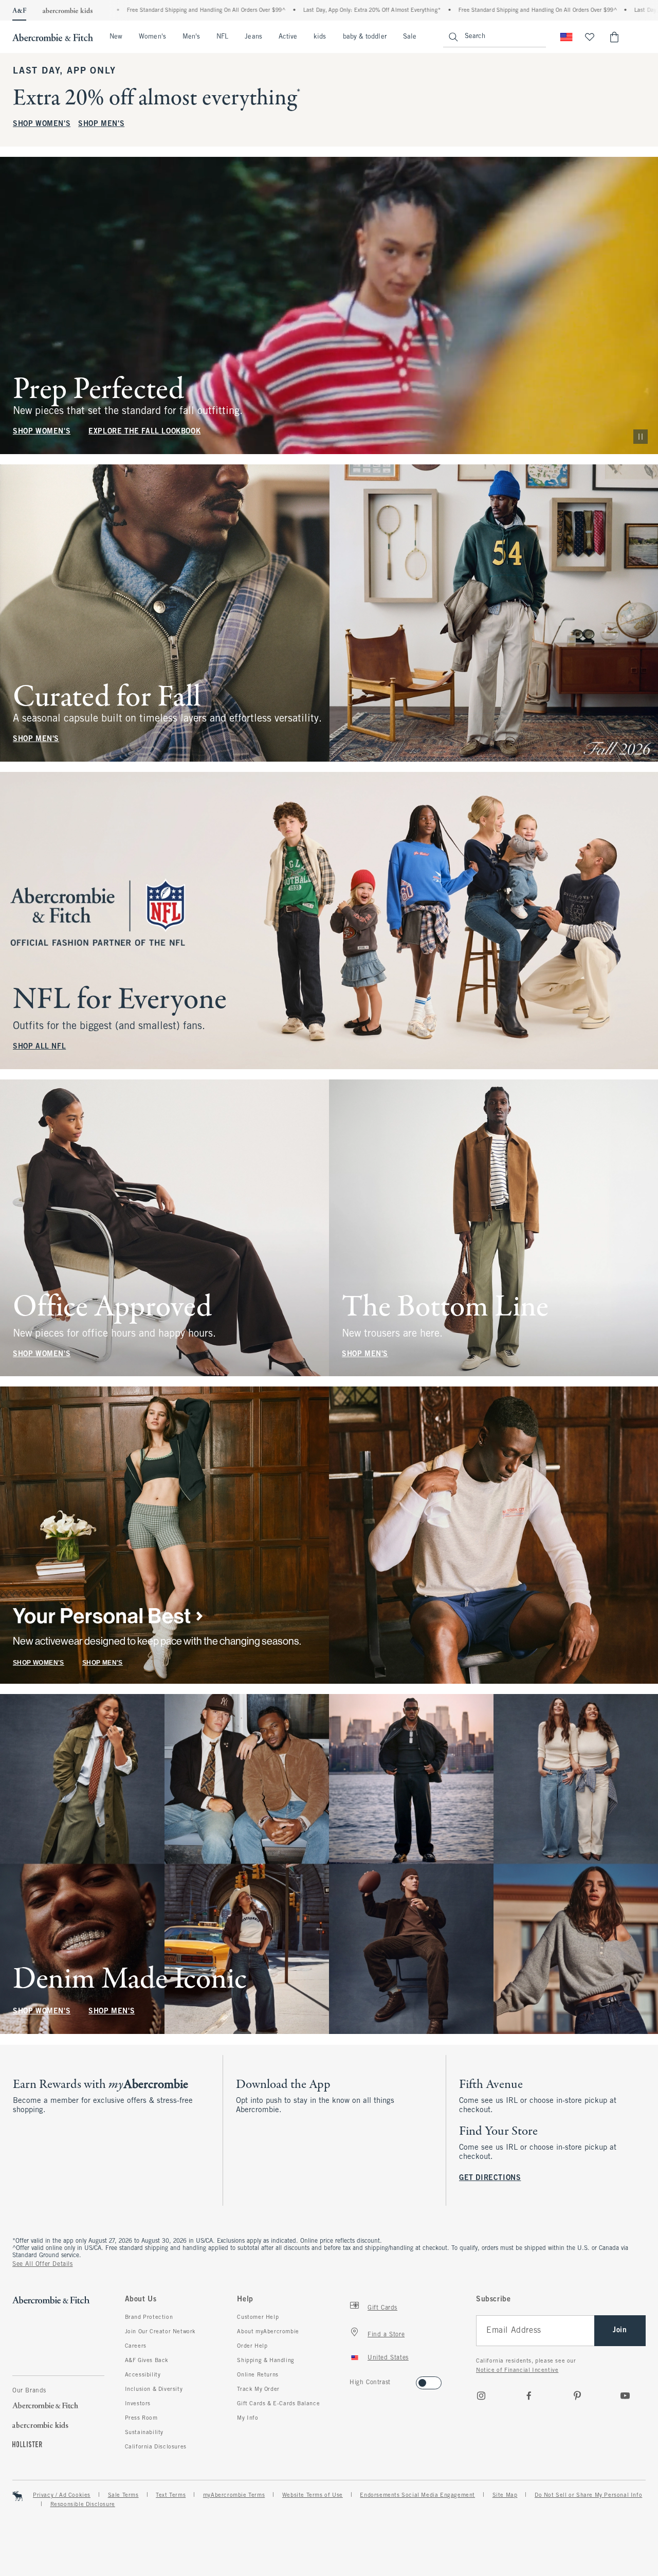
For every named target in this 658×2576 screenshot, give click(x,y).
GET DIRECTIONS (490, 2178)
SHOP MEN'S (101, 124)
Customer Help (258, 2317)
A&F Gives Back (147, 2361)
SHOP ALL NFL (39, 1047)
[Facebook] (529, 2395)
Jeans (253, 37)
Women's (152, 37)
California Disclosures (156, 2447)
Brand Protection (149, 2317)
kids (320, 37)
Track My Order (258, 2389)
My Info (248, 2418)
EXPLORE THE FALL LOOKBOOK (144, 432)
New (116, 37)
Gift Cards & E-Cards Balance (278, 2404)
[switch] (353, 2380)
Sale (410, 37)
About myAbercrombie (268, 2332)
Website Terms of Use (313, 2495)
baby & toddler (365, 37)
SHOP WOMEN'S (42, 124)
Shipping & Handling (266, 2361)
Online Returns (258, 2375)
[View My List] (590, 37)
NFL (222, 37)
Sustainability (144, 2433)
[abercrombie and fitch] (53, 37)
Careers (136, 2346)
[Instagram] (481, 2395)
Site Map (505, 2495)
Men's (191, 37)
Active (288, 37)
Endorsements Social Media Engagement (417, 2495)
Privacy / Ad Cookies (62, 2495)
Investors (138, 2404)
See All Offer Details (43, 2264)
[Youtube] (625, 2395)
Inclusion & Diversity (154, 2389)
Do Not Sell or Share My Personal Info (588, 2495)
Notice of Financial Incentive (517, 2370)
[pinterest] (577, 2395)
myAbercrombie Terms (234, 2495)
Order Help (252, 2346)
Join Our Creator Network (160, 2332)
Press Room (141, 2418)
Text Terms (171, 2495)
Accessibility (143, 2375)
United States (388, 2358)
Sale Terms (123, 2495)
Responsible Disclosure (83, 2505)
